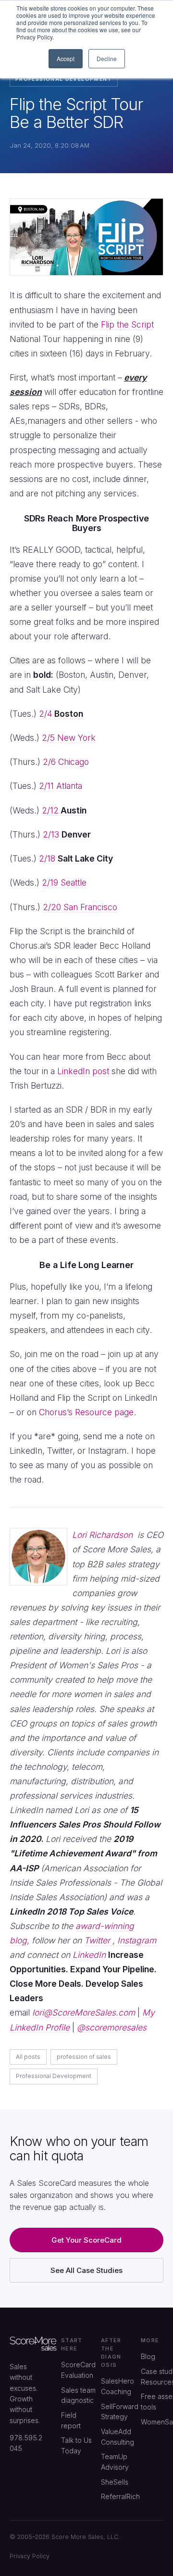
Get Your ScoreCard (86, 2240)
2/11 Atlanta (61, 786)
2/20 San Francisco (80, 907)
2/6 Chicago (66, 762)
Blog (148, 2356)
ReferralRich (120, 2496)
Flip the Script (127, 324)
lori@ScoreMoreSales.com (84, 2012)
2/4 (61, 714)
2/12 (64, 810)
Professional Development (64, 79)
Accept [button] (66, 58)
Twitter (98, 1940)
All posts (28, 2057)
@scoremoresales (112, 2027)
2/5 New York (69, 738)
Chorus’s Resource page (86, 1412)
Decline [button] (107, 58)
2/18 (76, 858)
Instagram (137, 1940)
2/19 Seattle (64, 882)
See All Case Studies (86, 2270)
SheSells (115, 2482)
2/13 (67, 834)
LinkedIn (88, 1955)
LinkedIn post (83, 1071)
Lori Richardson (102, 1535)
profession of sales (84, 2057)
